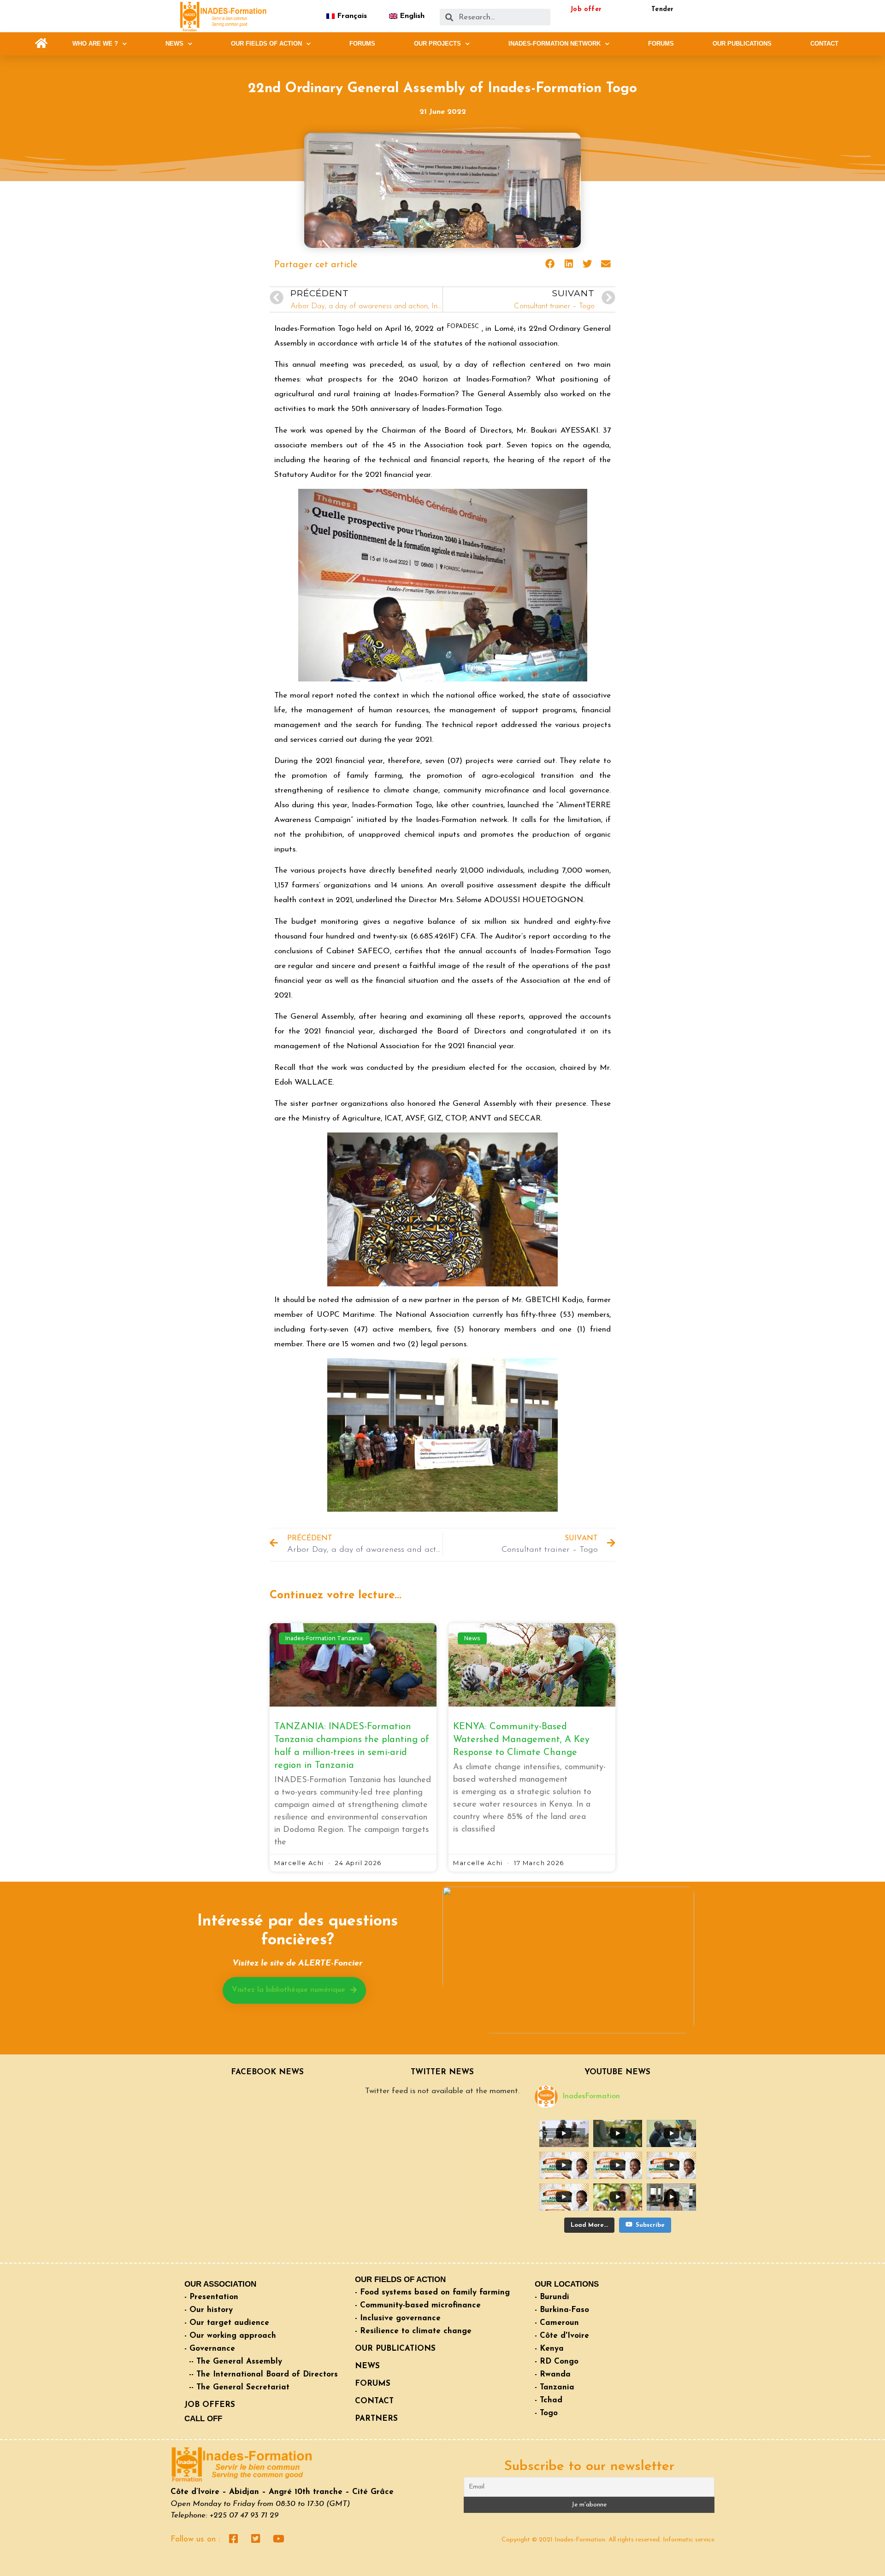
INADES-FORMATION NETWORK (555, 44)
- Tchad (549, 2400)
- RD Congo (557, 2362)
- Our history (209, 2310)
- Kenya (549, 2349)
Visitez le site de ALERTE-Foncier (297, 1964)
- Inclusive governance (398, 2318)
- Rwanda (553, 2374)
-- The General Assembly (236, 2362)
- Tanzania (555, 2387)
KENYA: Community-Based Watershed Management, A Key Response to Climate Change (521, 1740)
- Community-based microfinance (418, 2305)
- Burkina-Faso (562, 2310)
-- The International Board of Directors (263, 2374)
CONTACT (824, 44)
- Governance (210, 2349)
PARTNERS (376, 2419)
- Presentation (211, 2297)
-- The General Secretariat (239, 2387)
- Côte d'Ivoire (562, 2336)
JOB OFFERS (210, 2405)
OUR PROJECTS (437, 44)
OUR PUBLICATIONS (742, 44)
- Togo (546, 2413)
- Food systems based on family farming (432, 2292)
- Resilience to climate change (413, 2331)
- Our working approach (230, 2336)
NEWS (174, 44)
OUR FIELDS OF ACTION (266, 44)
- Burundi (552, 2297)
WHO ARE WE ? (95, 44)
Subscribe (650, 2225)
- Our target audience (227, 2323)
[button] (41, 44)
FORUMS (362, 44)
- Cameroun (557, 2323)
